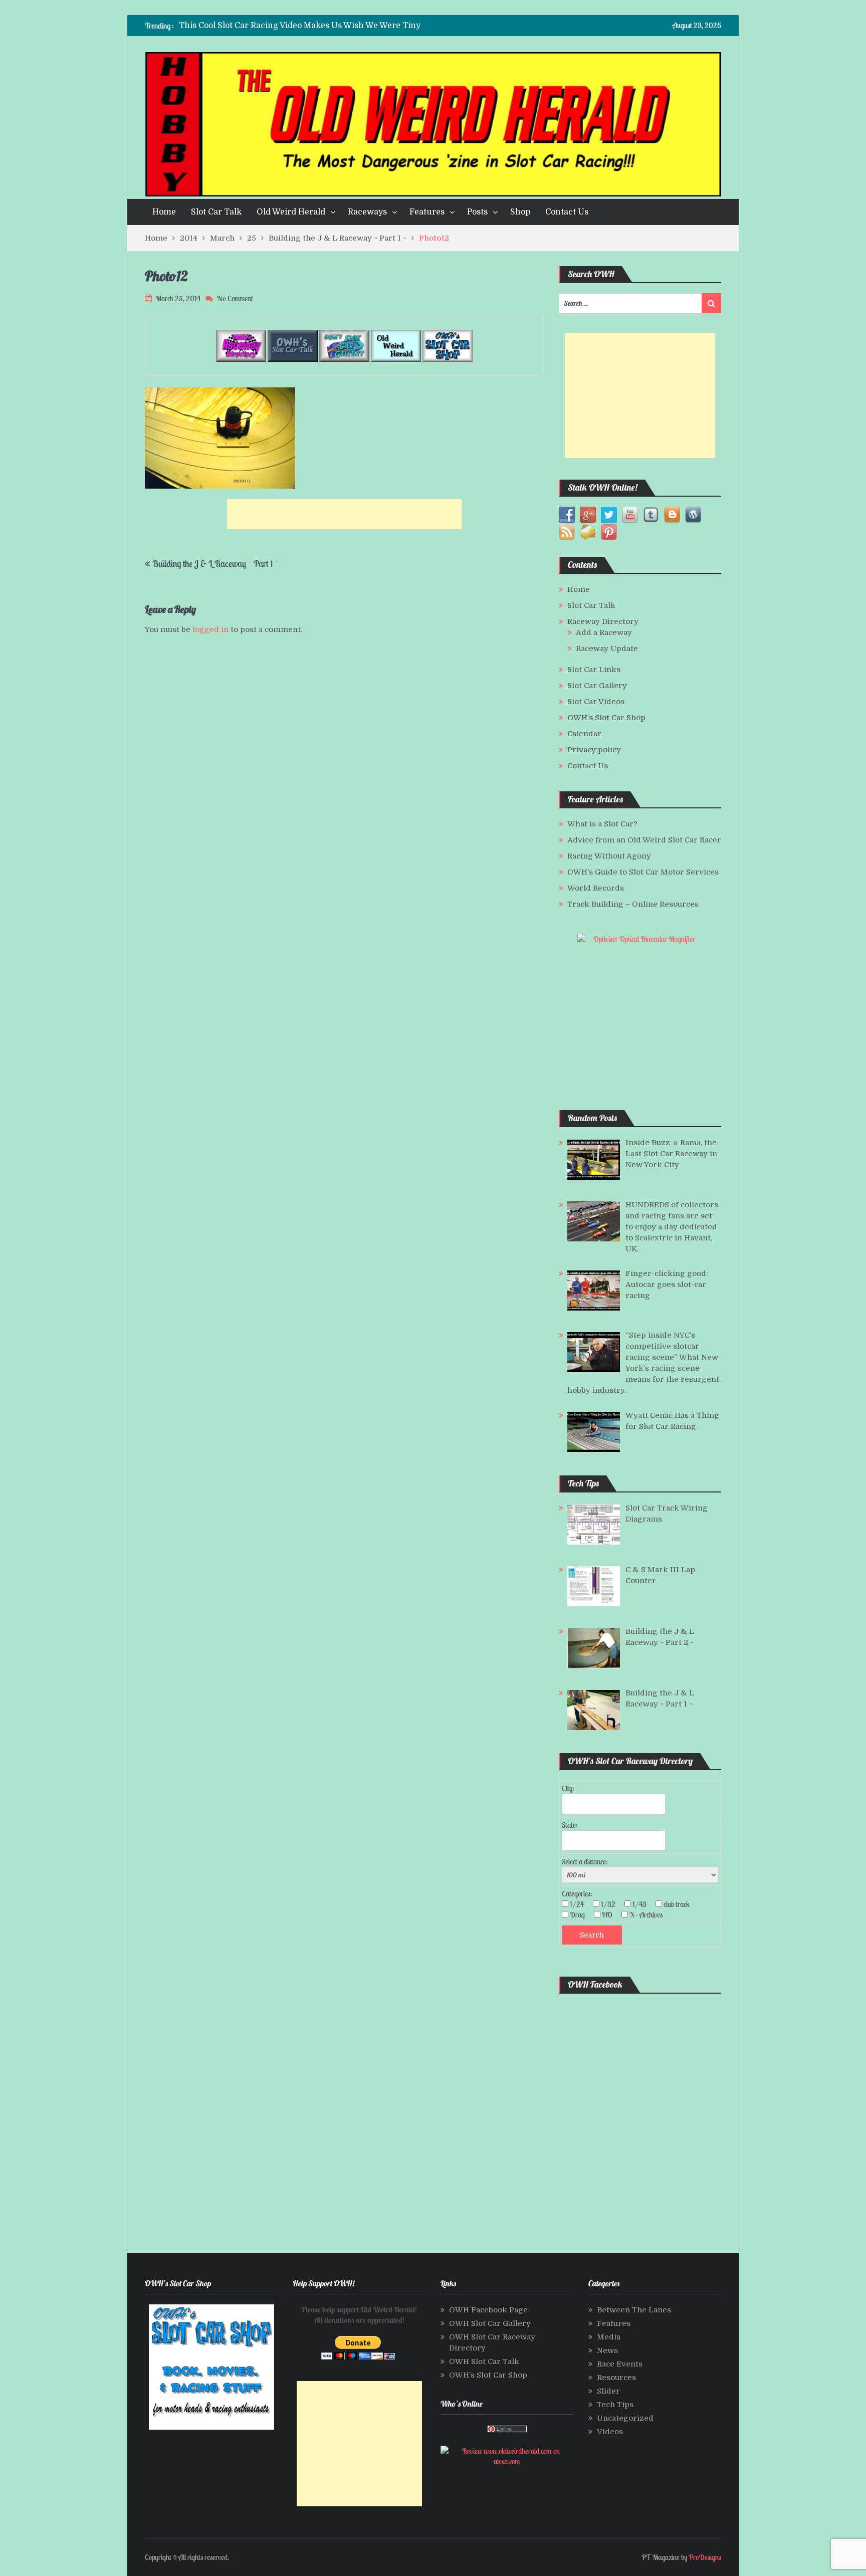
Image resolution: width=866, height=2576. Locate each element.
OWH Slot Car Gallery (490, 2323)
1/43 (642, 1904)
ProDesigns (705, 2557)
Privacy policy (594, 750)
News (607, 2350)
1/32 (611, 1904)
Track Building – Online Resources (633, 904)
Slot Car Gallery (597, 686)
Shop (520, 212)
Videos (610, 2432)
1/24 (580, 1904)
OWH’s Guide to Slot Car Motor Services (643, 872)
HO (610, 1915)
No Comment (235, 298)
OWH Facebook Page (488, 2310)
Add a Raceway (604, 632)
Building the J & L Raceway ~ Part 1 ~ (215, 564)
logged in (210, 629)
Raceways (367, 212)
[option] (335, 26)
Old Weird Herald (291, 212)
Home (164, 212)
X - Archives (649, 1915)
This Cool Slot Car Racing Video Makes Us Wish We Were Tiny (300, 26)
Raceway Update (607, 649)
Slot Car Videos (596, 702)
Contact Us (567, 212)
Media (609, 2337)
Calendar (584, 734)
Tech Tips (615, 2405)
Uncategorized (625, 2418)
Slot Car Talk (216, 212)
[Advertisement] (344, 514)
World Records (596, 888)
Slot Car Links (594, 670)
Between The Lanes (634, 2310)
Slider (608, 2391)
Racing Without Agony (609, 856)
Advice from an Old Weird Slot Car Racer (644, 840)
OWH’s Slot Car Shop (606, 718)
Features (427, 212)
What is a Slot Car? (602, 824)
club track (680, 1904)
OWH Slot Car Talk (484, 2362)
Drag (580, 1915)
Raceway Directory (603, 621)
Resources (616, 2378)
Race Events (620, 2364)
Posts (477, 212)
